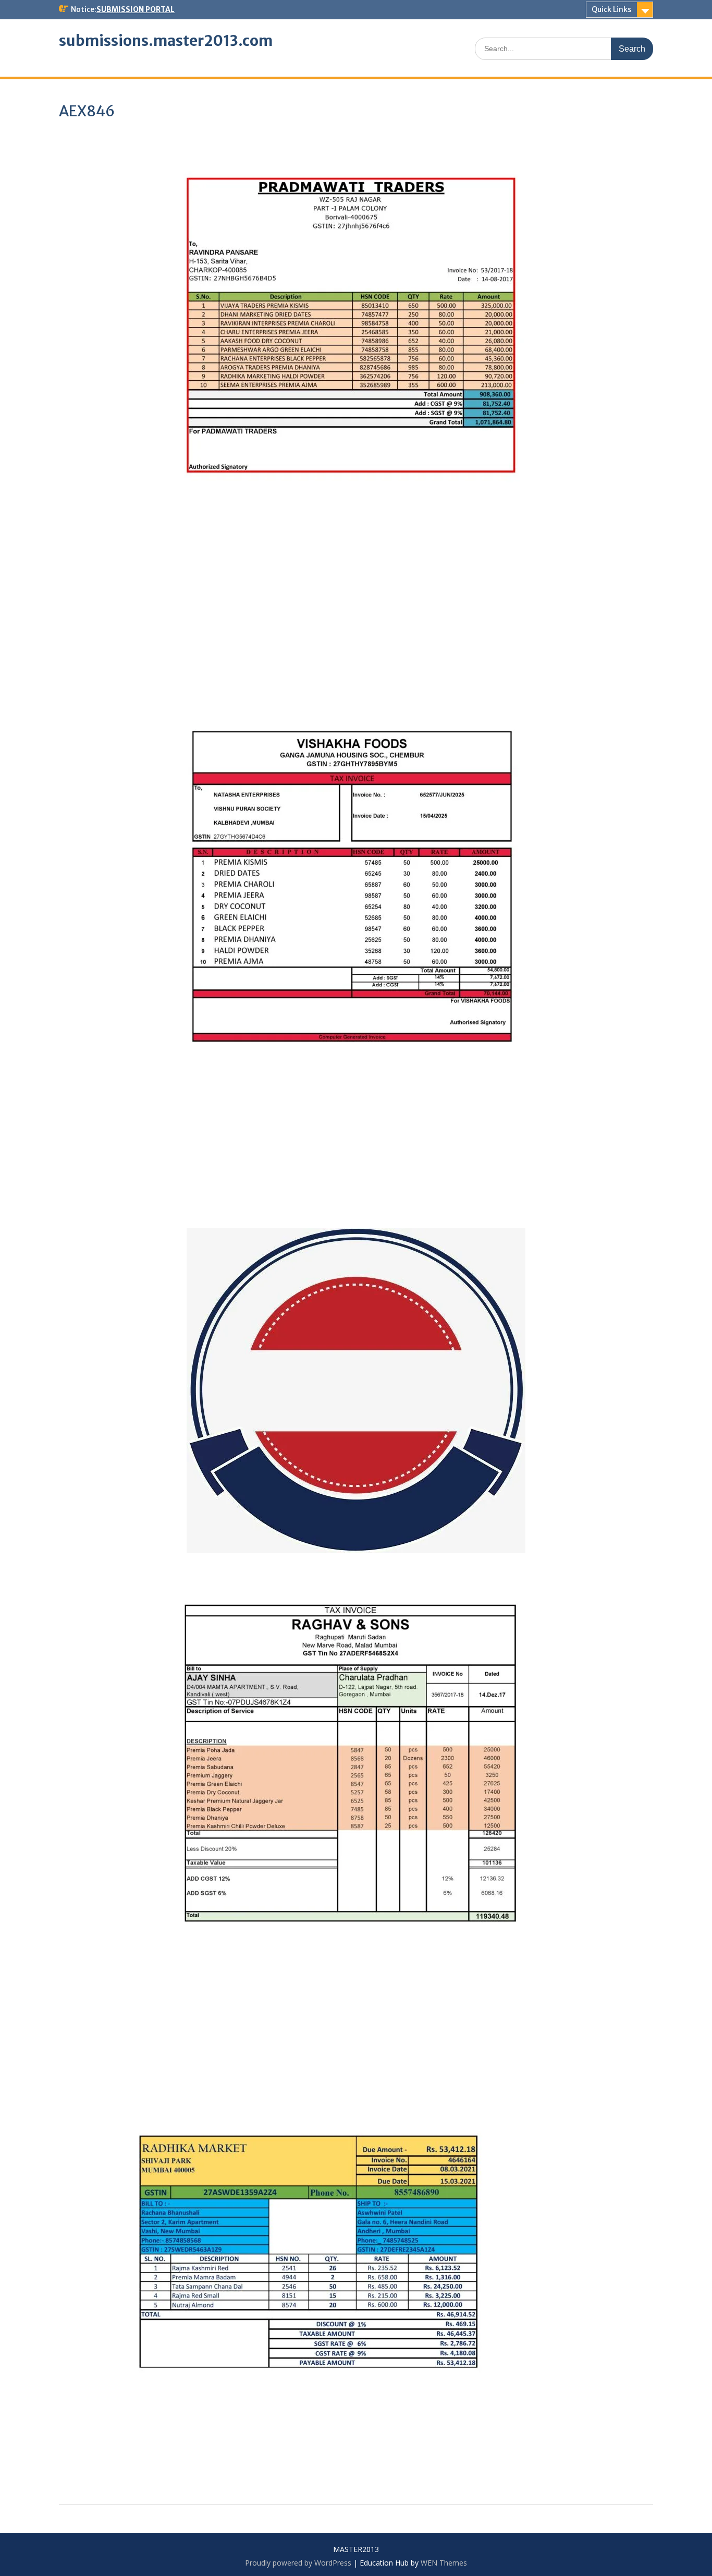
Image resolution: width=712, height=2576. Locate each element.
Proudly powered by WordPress (298, 2563)
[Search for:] (564, 48)
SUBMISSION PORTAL (136, 9)
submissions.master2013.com (166, 41)
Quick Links (611, 9)
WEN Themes (444, 2563)
